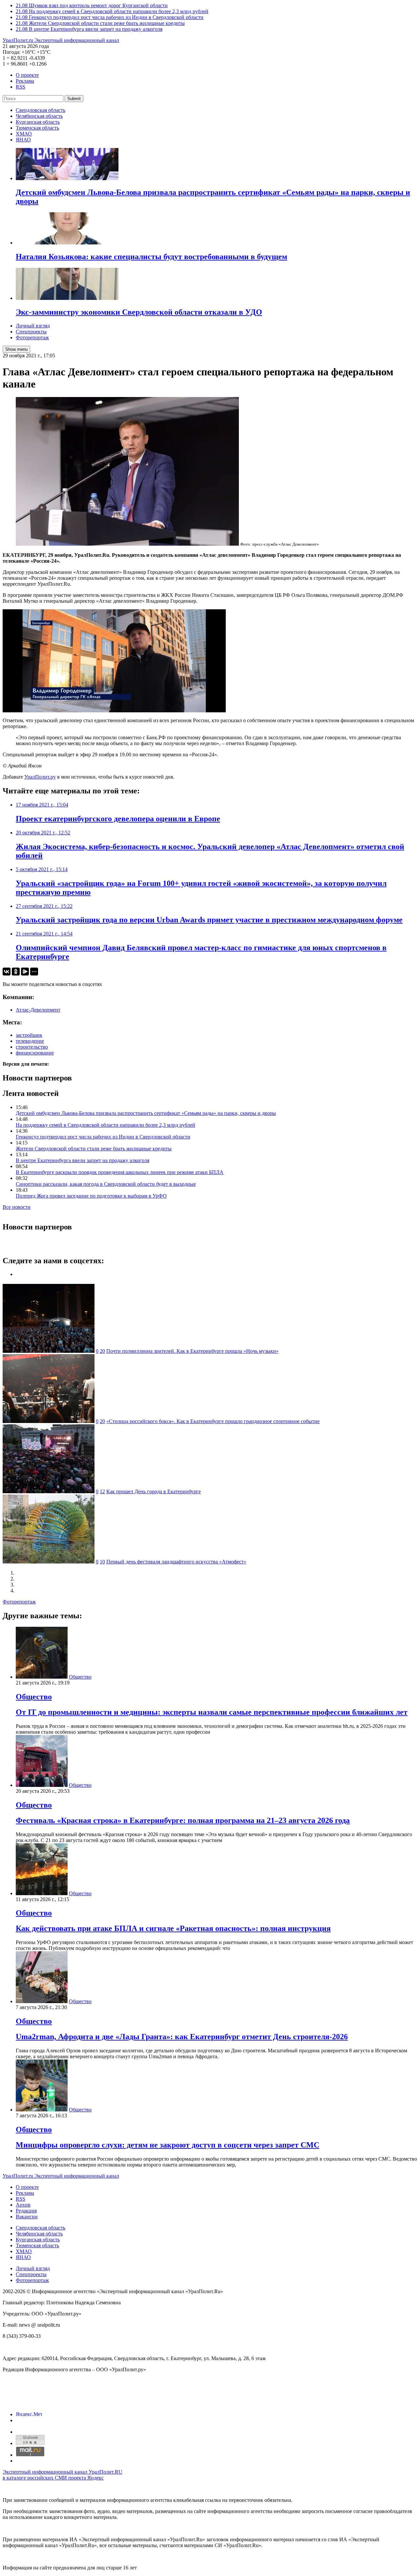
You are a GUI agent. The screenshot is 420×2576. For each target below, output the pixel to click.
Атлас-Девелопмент (38, 1010)
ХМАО (24, 134)
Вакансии (27, 2217)
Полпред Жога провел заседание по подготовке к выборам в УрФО (91, 1196)
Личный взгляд (33, 326)
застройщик (29, 1035)
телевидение (30, 1041)
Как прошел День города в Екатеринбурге (154, 1491)
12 (102, 1491)
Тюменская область (37, 128)
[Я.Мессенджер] (25, 972)
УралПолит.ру (40, 777)
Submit (74, 99)
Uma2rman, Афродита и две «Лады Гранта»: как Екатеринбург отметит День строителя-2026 (182, 2037)
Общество (80, 1677)
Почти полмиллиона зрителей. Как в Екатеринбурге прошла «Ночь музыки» (192, 1351)
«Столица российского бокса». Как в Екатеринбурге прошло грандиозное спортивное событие (213, 1421)
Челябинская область (39, 116)
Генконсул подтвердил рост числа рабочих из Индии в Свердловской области (103, 1137)
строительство (32, 1047)
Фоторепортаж (32, 337)
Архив (23, 2205)
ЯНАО (23, 140)
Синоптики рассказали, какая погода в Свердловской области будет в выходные (106, 1184)
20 (102, 1351)
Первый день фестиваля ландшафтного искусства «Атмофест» (176, 1562)
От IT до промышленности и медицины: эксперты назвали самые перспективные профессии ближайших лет (212, 1712)
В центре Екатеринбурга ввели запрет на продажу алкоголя (83, 1160)
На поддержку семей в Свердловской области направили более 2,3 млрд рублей (105, 1125)
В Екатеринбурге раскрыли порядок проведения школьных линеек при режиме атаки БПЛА (120, 1172)
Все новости (17, 1207)
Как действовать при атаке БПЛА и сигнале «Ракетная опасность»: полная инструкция (173, 1928)
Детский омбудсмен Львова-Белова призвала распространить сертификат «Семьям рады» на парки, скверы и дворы (146, 1113)
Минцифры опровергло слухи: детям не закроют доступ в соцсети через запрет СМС (168, 2145)
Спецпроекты (31, 332)
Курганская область (38, 122)
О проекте (27, 75)
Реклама (25, 81)
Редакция (26, 2211)
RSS (21, 87)
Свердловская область (41, 110)
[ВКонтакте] (7, 972)
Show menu (16, 349)
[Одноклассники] (16, 972)
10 (102, 1562)
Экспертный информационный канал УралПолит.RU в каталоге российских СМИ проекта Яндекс (63, 2475)
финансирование (35, 1053)
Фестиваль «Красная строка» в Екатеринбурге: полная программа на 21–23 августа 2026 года (183, 1820)
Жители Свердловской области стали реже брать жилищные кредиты (94, 1149)
